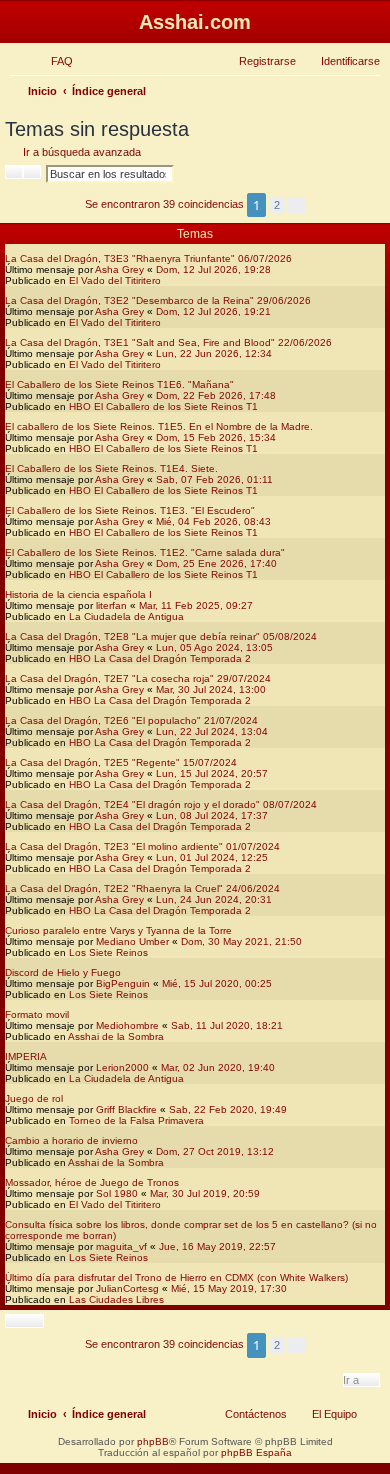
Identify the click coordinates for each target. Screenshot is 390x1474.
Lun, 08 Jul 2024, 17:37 (212, 815)
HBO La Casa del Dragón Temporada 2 (160, 658)
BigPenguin (123, 983)
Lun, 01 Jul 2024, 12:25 (212, 857)
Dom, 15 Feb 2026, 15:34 (216, 437)
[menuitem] (53, 61)
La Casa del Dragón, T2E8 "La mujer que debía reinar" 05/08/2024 (161, 636)
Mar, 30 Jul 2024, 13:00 (211, 689)
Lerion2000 (122, 1067)
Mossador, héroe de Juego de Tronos (92, 1182)
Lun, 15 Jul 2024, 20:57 (212, 773)
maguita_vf (121, 1246)
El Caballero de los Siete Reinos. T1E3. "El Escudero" (130, 510)
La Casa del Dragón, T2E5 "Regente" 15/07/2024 (121, 762)
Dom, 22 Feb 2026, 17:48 (216, 395)
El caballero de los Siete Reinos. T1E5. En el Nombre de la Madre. (159, 426)
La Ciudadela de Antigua (126, 616)
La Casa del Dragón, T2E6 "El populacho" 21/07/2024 (131, 720)
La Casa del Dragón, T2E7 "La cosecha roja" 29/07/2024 (138, 678)
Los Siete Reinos (108, 952)
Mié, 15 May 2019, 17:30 (229, 1288)
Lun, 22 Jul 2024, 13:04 (212, 731)
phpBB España (256, 1452)
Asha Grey (119, 269)
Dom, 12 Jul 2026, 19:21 (213, 311)
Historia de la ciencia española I (78, 594)
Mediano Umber (132, 941)
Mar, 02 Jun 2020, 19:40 (218, 1067)
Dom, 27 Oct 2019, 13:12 (215, 1151)
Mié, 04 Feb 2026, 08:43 (213, 521)
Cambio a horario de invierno (71, 1140)
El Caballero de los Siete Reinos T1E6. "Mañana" (119, 384)
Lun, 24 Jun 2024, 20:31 (214, 899)
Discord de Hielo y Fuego (63, 972)
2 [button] (277, 205)
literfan (111, 605)
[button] (297, 205)
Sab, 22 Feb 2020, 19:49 (228, 1109)
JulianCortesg (127, 1288)
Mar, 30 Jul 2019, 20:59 (205, 1193)
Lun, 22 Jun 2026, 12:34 (214, 353)
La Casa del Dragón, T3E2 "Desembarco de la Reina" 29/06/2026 (158, 300)
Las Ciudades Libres (116, 1299)
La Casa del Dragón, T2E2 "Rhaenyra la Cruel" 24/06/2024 (142, 888)
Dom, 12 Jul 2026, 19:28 (213, 269)
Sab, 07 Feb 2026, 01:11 (214, 479)
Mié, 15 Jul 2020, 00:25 (217, 983)
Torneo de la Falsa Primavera (136, 1120)
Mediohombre (127, 1025)
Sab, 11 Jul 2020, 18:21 (227, 1025)
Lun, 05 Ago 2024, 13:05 (214, 647)
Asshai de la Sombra (116, 1036)
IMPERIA (26, 1056)
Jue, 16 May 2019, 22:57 (217, 1246)
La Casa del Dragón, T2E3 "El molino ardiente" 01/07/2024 (142, 846)
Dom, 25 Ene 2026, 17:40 (216, 563)
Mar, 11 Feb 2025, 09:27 (196, 605)
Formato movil (37, 1014)
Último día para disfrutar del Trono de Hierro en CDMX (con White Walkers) (176, 1277)
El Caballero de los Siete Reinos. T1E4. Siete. (111, 468)
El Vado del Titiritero (115, 280)
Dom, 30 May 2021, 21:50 (241, 941)
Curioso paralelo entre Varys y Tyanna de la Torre (118, 930)
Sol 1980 (117, 1193)
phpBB (153, 1441)
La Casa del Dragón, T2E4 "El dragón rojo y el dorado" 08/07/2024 (161, 804)
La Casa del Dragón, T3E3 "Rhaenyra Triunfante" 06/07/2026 (148, 258)
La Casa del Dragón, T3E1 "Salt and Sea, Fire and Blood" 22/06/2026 (168, 342)
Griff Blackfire (126, 1109)
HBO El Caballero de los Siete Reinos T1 (163, 406)
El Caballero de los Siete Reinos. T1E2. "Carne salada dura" (145, 552)
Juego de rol (34, 1098)
